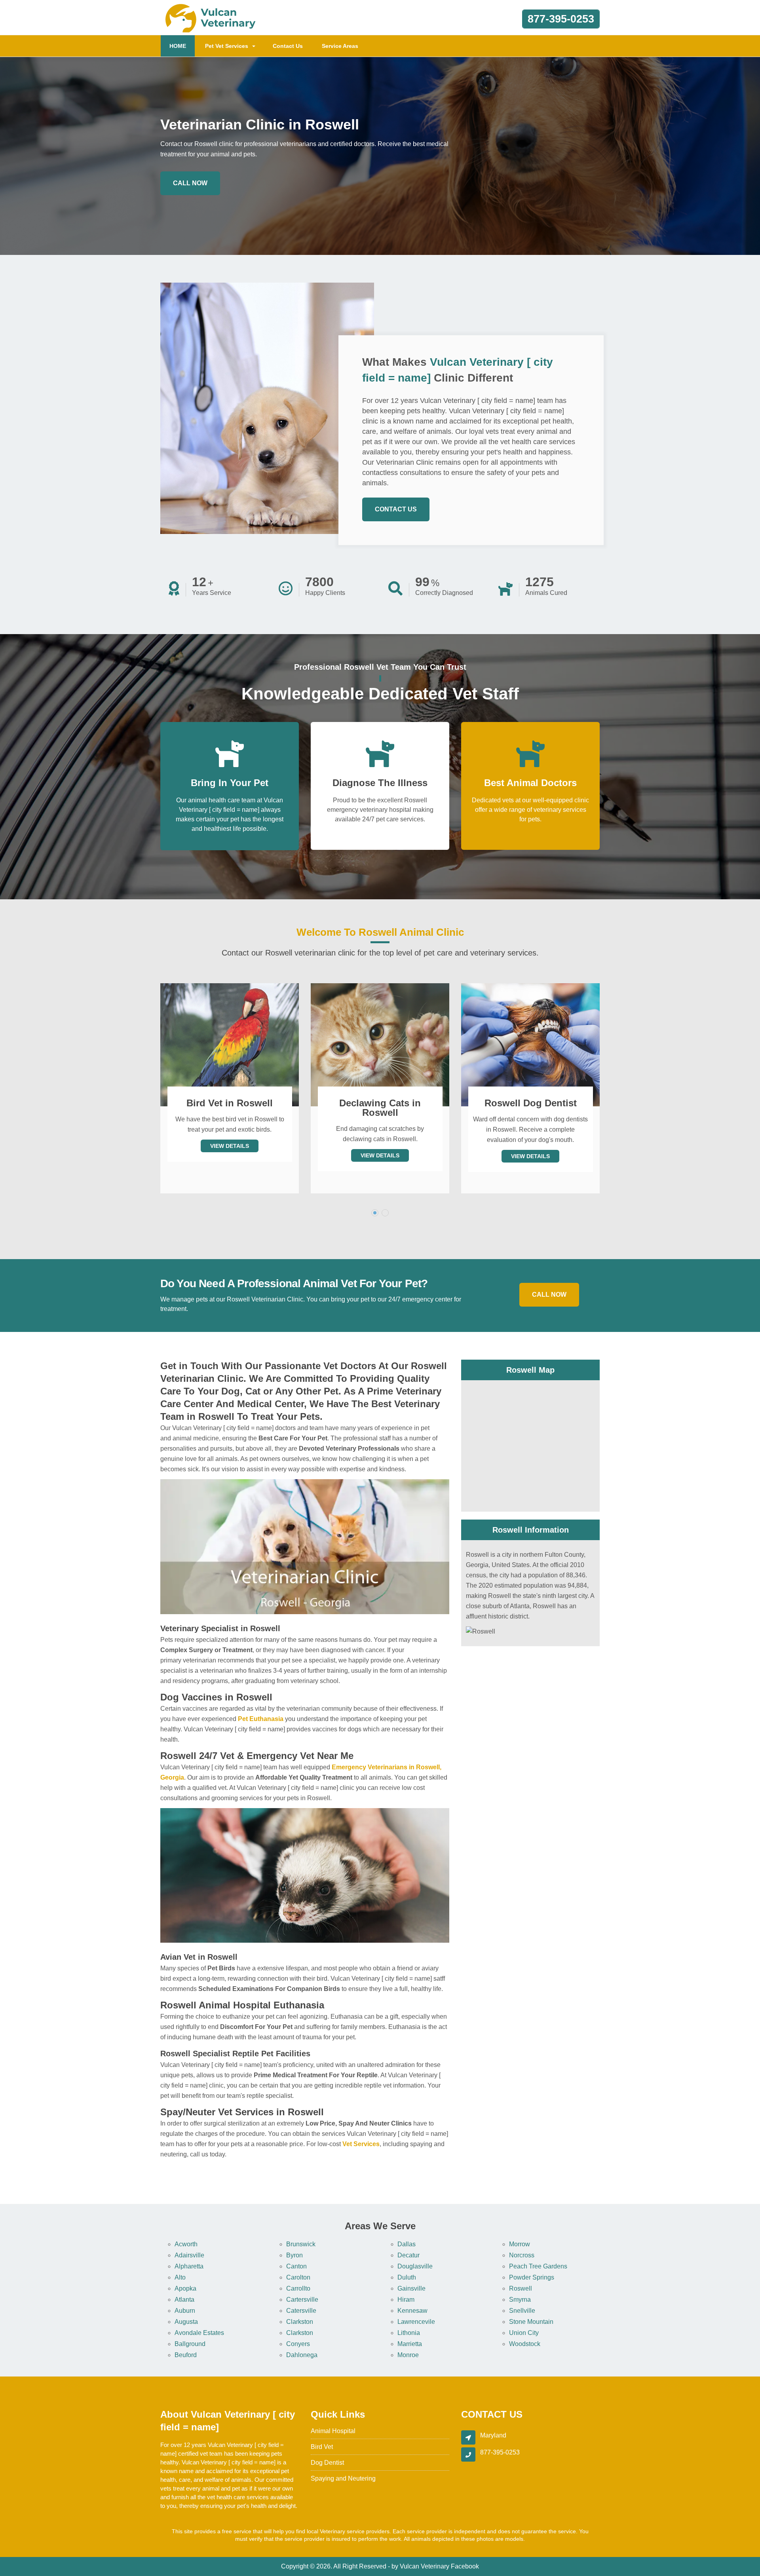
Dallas (407, 2244)
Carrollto (298, 2288)
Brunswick (301, 2244)
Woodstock (525, 2344)
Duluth (407, 2277)
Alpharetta (189, 2266)
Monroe (408, 2355)
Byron (294, 2255)
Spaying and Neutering (343, 2478)
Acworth (186, 2244)
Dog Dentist (327, 2463)
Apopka (185, 2288)
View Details (230, 1155)
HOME (182, 46)
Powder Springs (532, 2277)
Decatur (408, 2255)
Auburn (185, 2311)
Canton (296, 2266)
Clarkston (300, 2322)
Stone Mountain (531, 2322)
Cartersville (302, 2300)
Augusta (186, 2322)
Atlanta (184, 2300)
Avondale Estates (199, 2333)
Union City (524, 2333)
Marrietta (410, 2344)
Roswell (521, 2288)
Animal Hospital (333, 2431)
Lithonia (409, 2333)
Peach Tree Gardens (538, 2266)
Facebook (465, 2566)
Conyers (298, 2344)
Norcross (522, 2255)
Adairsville (189, 2255)
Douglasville (415, 2266)
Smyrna (520, 2300)
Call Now (190, 183)
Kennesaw (412, 2311)
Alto (180, 2277)
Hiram (406, 2300)
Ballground (190, 2344)
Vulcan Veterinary (425, 2566)
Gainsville (411, 2288)
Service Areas (340, 46)
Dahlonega (302, 2355)
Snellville (522, 2311)
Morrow (520, 2244)
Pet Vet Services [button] (227, 46)
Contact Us (288, 46)
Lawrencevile (416, 2322)
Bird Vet (322, 2447)
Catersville (301, 2311)
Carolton (298, 2277)
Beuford (186, 2355)
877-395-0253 (561, 19)
